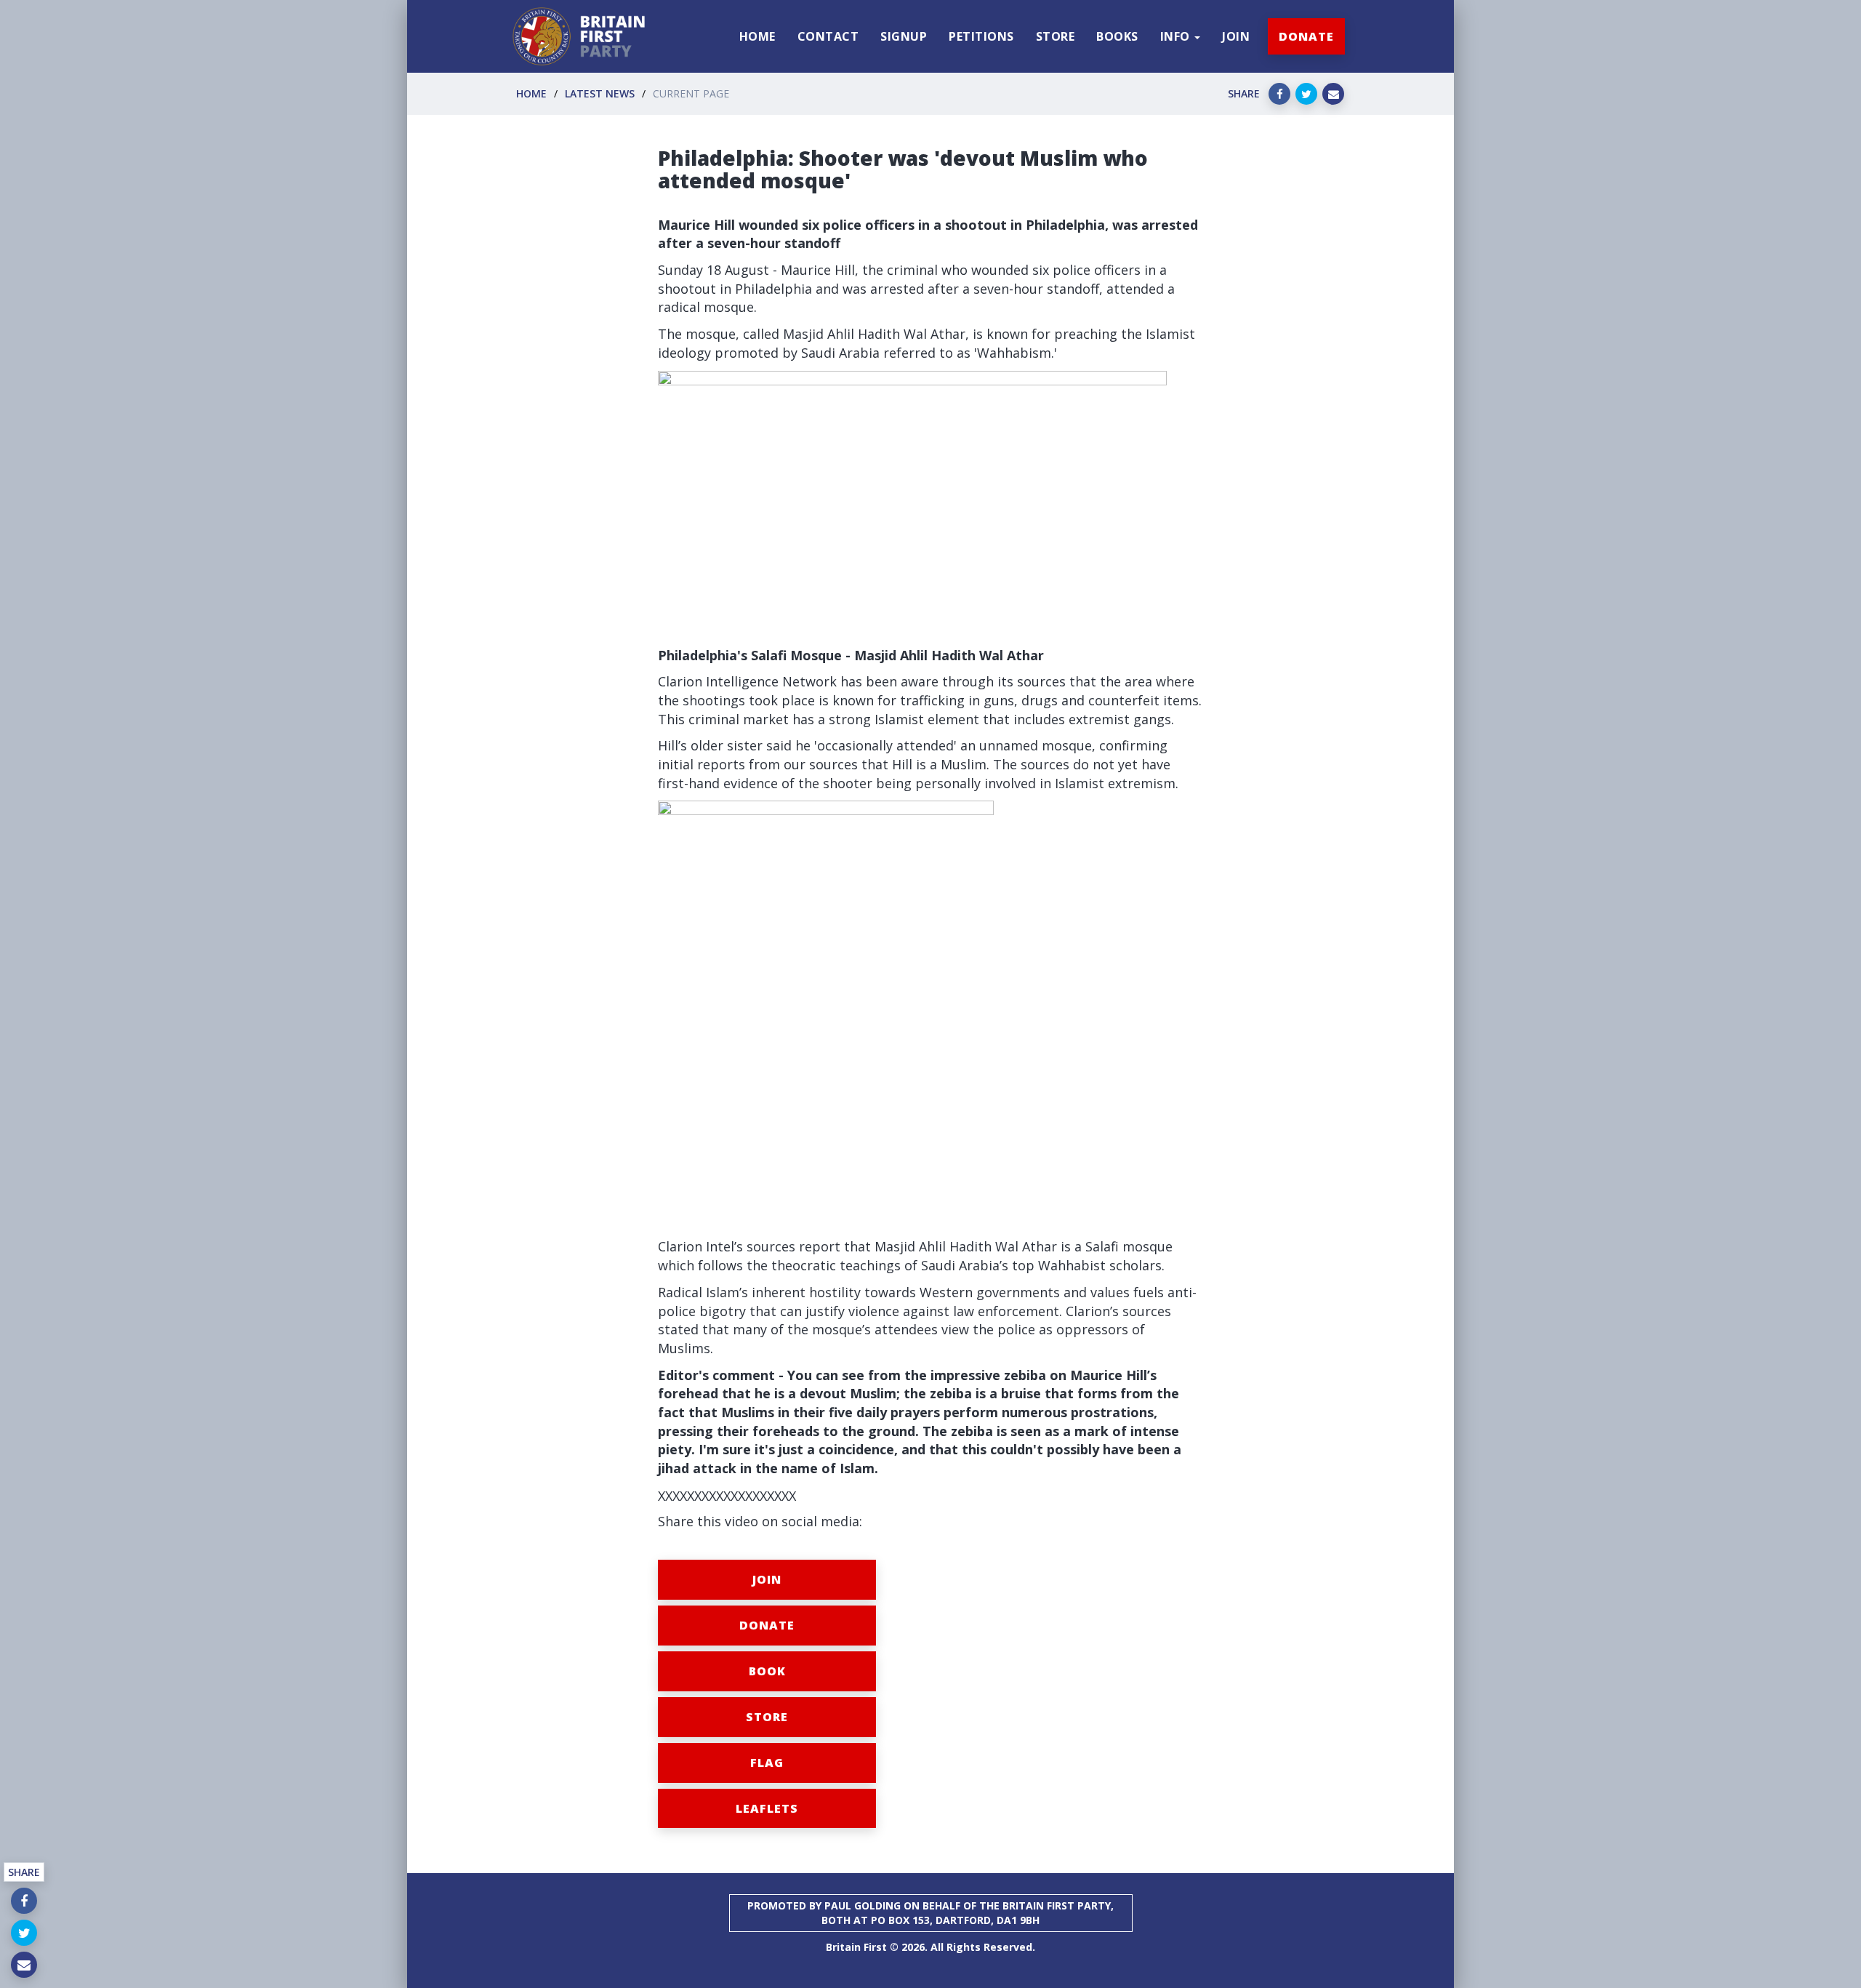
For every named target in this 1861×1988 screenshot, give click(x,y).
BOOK (767, 1671)
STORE (1056, 36)
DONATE (1306, 36)
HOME (757, 36)
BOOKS (1117, 36)
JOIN (1236, 36)
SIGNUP (904, 36)
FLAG (767, 1763)
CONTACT (828, 36)
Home (531, 93)
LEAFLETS (767, 1808)
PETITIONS (981, 36)
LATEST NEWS (600, 93)
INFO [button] (1177, 36)
